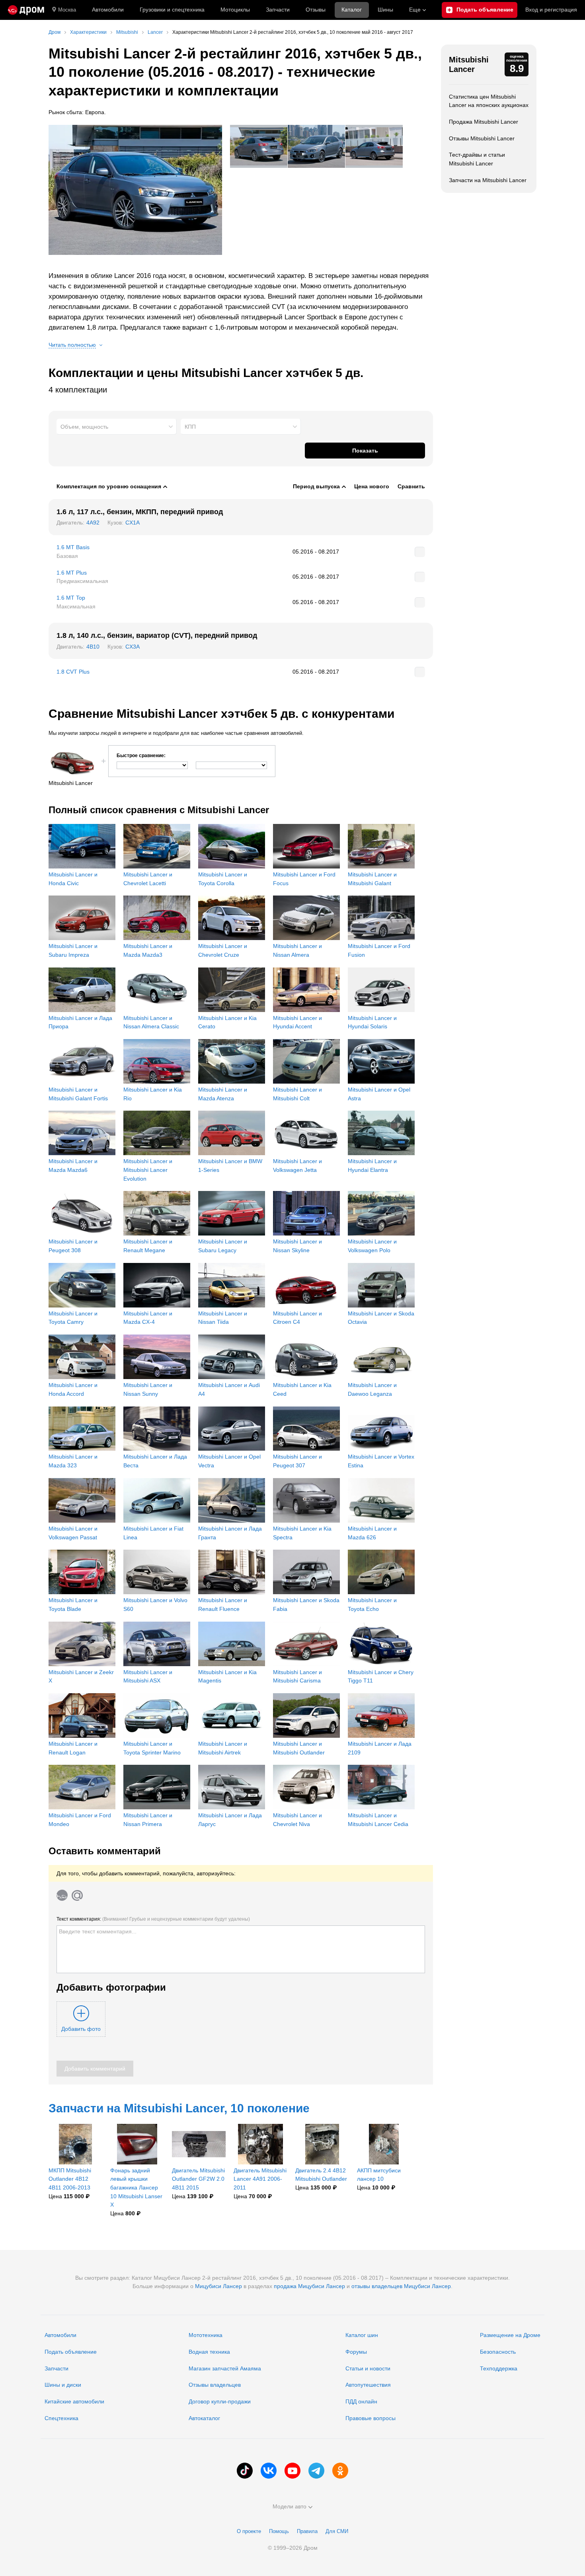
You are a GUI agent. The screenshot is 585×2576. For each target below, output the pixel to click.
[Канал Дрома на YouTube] (292, 2471)
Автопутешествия (368, 2385)
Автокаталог (204, 2418)
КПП (190, 427)
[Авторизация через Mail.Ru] (77, 1895)
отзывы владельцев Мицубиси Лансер (401, 2286)
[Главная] (26, 10)
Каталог (352, 10)
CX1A (133, 523)
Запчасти (278, 10)
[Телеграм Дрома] (316, 2471)
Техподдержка (499, 2368)
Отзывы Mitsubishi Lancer (482, 138)
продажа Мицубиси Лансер (309, 2286)
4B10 (93, 647)
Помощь (279, 2531)
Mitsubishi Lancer (469, 64)
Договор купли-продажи (220, 2401)
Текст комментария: (153, 1919)
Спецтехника (61, 2418)
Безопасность (498, 2352)
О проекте (249, 2531)
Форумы (356, 2352)
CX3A (133, 647)
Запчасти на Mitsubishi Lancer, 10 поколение (179, 2108)
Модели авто (290, 2506)
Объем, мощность (84, 427)
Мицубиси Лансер (218, 2286)
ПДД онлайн (361, 2401)
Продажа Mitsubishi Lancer (484, 122)
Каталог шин (362, 2335)
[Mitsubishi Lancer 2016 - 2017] (135, 190)
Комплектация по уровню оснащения (109, 486)
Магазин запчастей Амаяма (225, 2368)
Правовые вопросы (370, 2418)
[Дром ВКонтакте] (269, 2471)
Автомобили (108, 10)
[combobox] (117, 427)
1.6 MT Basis (73, 547)
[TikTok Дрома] (245, 2471)
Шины (385, 10)
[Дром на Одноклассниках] (340, 2471)
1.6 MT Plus (72, 573)
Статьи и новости (368, 2368)
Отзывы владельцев (215, 2385)
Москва (67, 10)
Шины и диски (63, 2385)
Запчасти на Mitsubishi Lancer (488, 180)
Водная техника (209, 2352)
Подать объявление (71, 2352)
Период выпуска (316, 486)
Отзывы (316, 10)
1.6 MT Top (71, 598)
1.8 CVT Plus (73, 672)
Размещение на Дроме (510, 2335)
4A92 (93, 523)
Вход (551, 10)
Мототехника (206, 2335)
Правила (307, 2531)
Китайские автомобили (74, 2401)
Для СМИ (337, 2531)
